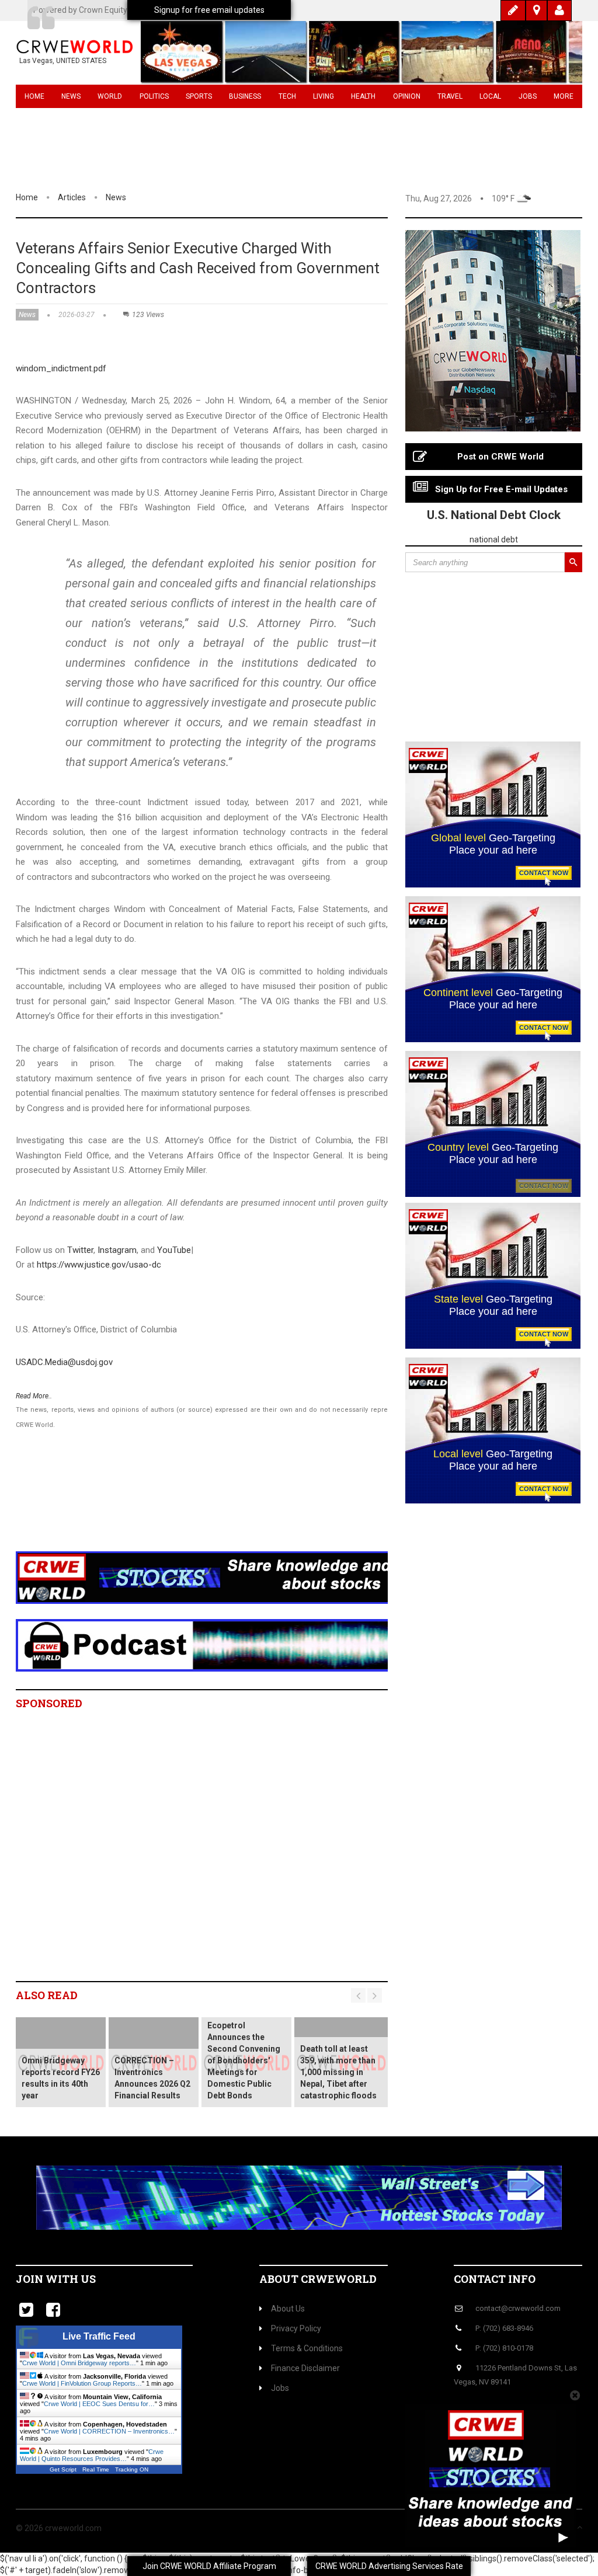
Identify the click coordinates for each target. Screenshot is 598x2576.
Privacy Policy (296, 2328)
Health (363, 96)
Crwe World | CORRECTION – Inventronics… (109, 2431)
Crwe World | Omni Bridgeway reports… (79, 2363)
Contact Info (495, 2279)
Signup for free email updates (209, 10)
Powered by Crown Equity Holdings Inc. (104, 10)
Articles (72, 197)
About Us (288, 2309)
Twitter (80, 1250)
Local (490, 96)
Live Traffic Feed (99, 2336)
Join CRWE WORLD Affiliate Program (209, 2566)
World (110, 96)
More (564, 96)
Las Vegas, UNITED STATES (63, 61)
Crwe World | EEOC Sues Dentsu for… (99, 2404)
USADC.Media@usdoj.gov (64, 1362)
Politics (154, 96)
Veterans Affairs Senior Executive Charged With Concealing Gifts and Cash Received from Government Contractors (198, 268)
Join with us (56, 2279)
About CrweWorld (318, 2279)
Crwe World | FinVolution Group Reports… (82, 2383)
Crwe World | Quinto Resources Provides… (92, 2455)
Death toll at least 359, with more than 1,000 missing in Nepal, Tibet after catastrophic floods (338, 2072)
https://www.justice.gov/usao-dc (99, 1265)
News (71, 96)
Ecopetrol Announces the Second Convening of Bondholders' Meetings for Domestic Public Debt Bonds (244, 2060)
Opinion (407, 96)
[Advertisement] (229, 1505)
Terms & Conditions (307, 2348)
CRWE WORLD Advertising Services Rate (389, 2566)
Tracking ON (132, 2469)
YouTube (174, 1250)
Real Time (96, 2469)
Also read (47, 1995)
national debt (494, 539)
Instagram (117, 1250)
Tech (287, 96)
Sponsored (49, 1703)
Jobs (528, 96)
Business (245, 96)
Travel (450, 96)
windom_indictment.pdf (61, 368)
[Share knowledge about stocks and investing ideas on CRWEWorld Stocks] (228, 1577)
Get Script (63, 2469)
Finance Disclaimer (305, 2368)
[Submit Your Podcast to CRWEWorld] (228, 1645)
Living (324, 96)
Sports (199, 96)
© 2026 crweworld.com (59, 2528)
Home (34, 96)
